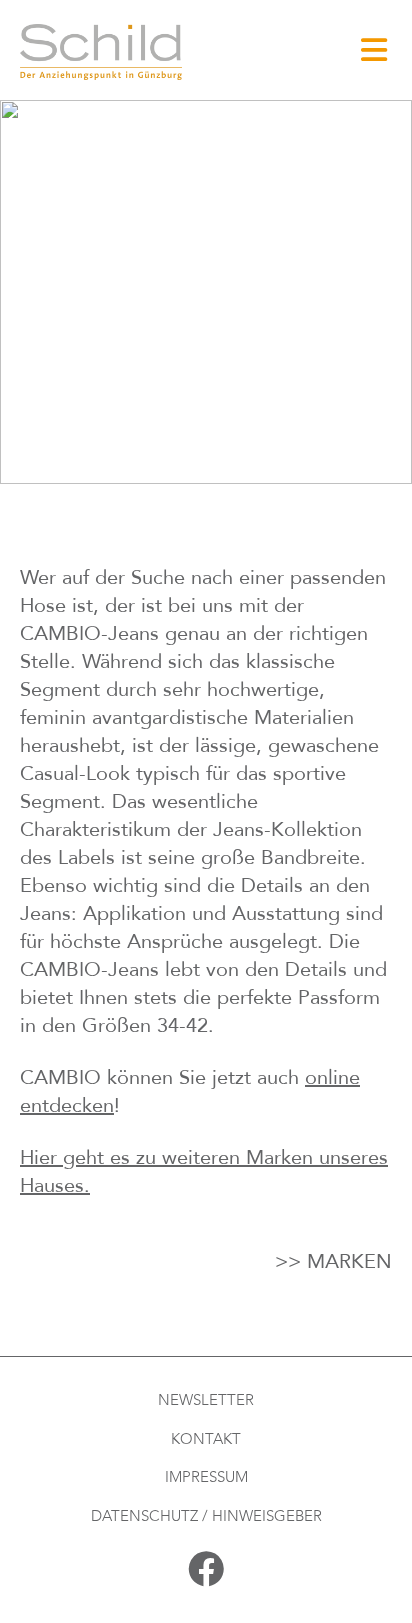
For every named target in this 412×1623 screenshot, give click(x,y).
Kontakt (206, 1439)
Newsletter (206, 1400)
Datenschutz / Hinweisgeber (206, 1516)
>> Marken (333, 1261)
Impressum (206, 1477)
